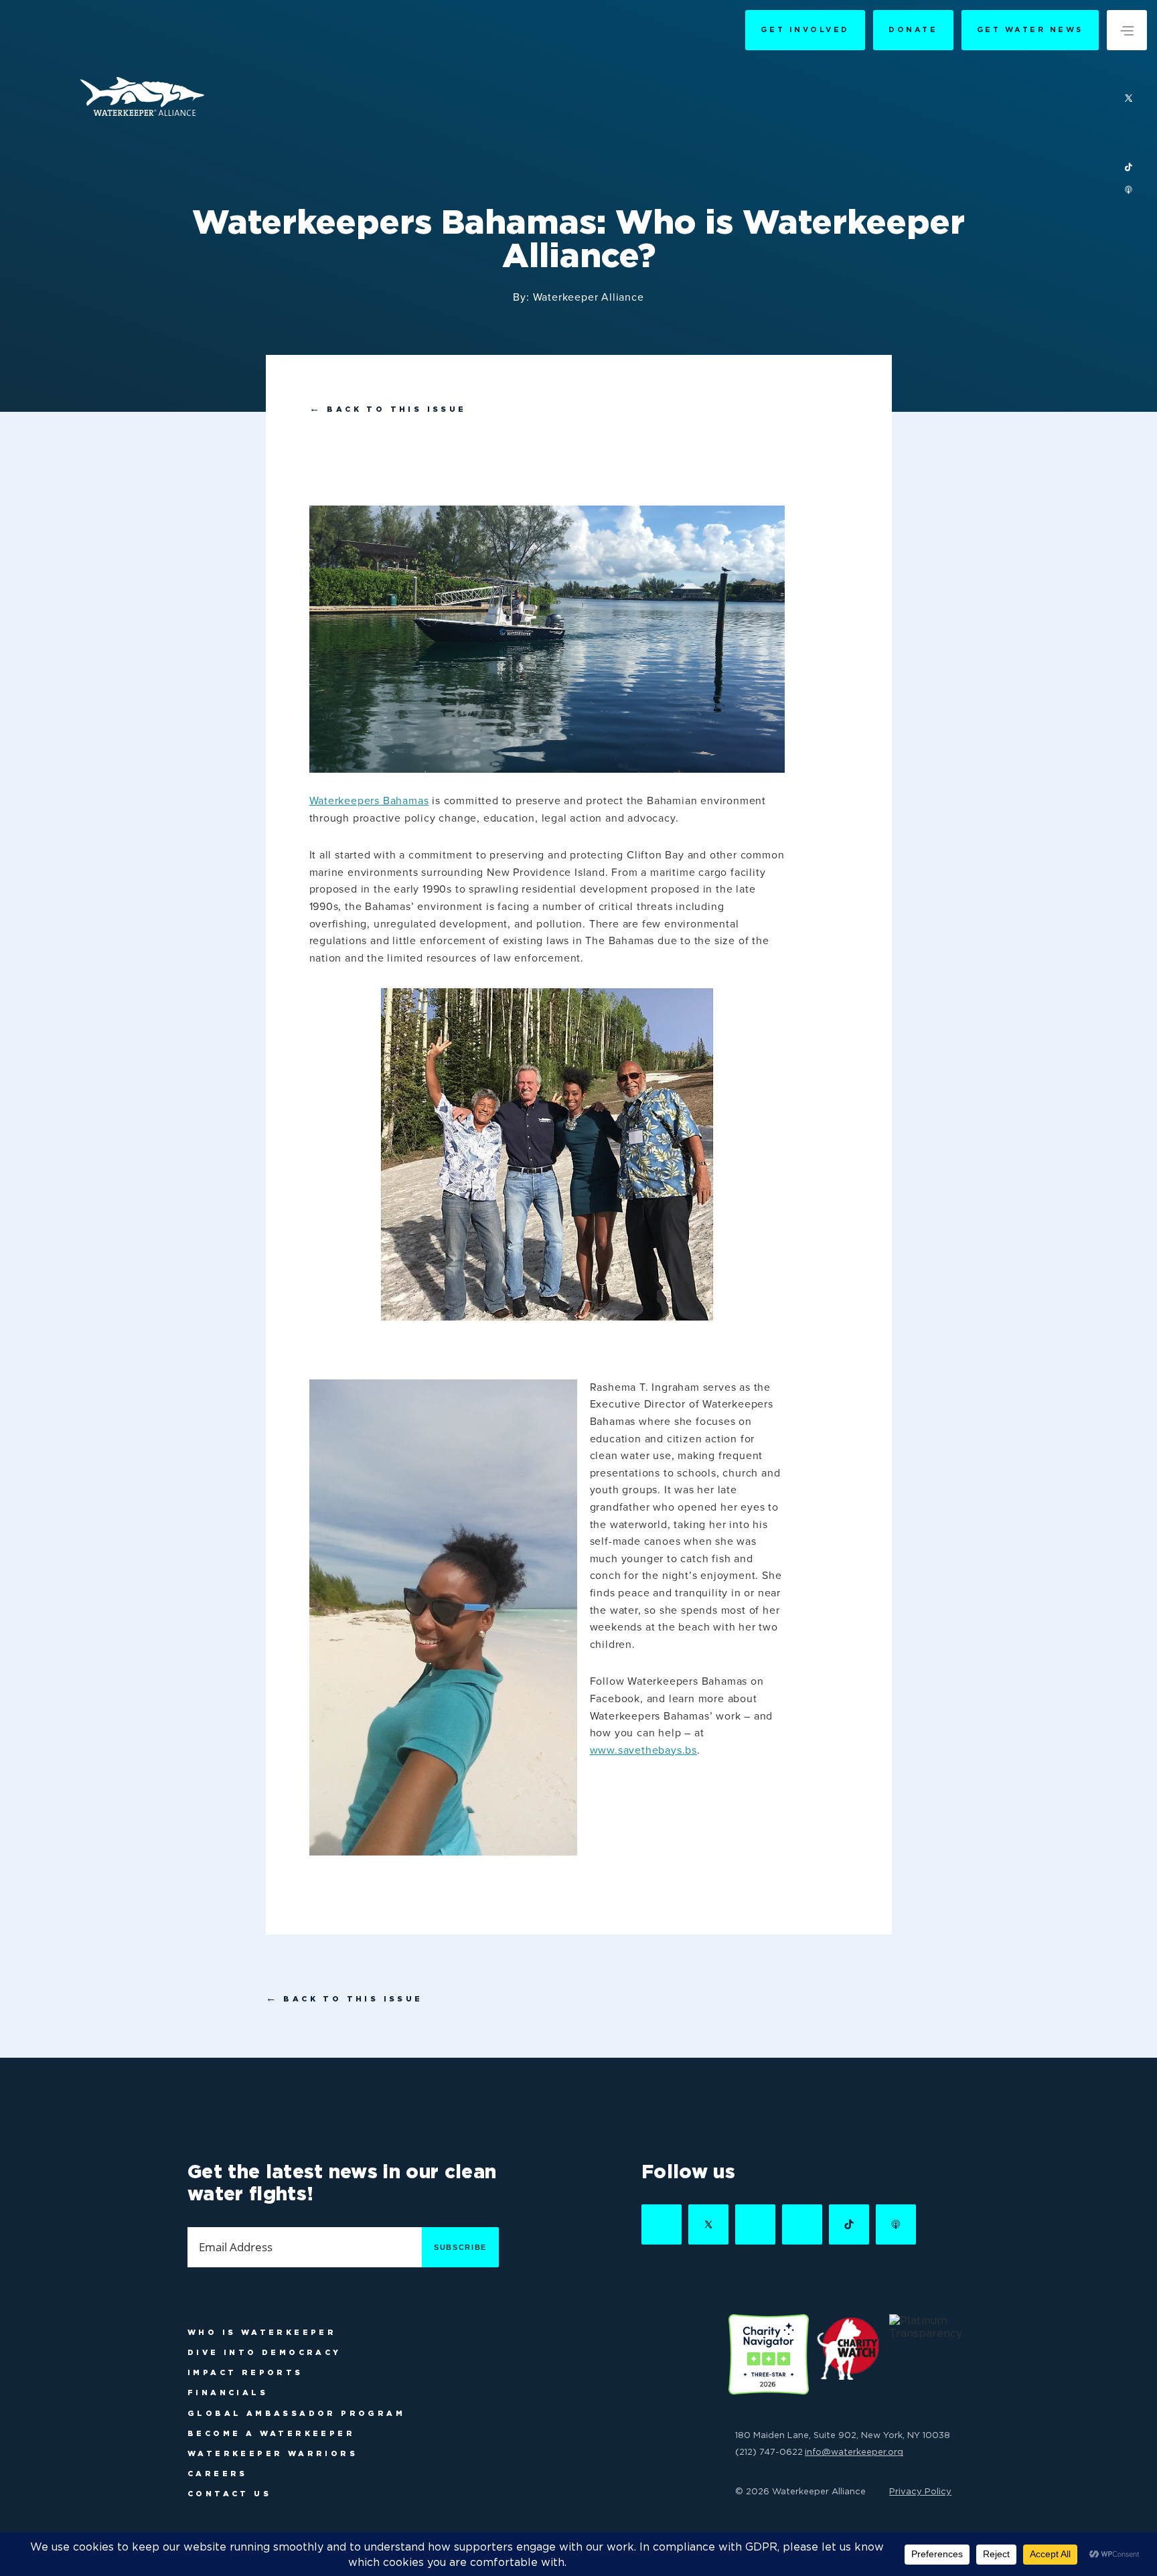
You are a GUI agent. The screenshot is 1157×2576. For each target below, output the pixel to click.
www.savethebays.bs (643, 1750)
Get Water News (1030, 29)
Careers (218, 2474)
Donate (913, 29)
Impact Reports (245, 2372)
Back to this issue (388, 409)
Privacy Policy (920, 2491)
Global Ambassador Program (296, 2413)
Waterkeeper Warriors (273, 2453)
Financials (228, 2393)
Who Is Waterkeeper (262, 2332)
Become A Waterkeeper (271, 2433)
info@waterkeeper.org (854, 2451)
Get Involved (805, 29)
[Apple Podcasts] (1129, 191)
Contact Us (229, 2494)
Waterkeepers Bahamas (369, 801)
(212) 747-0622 (769, 2451)
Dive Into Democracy (264, 2352)
